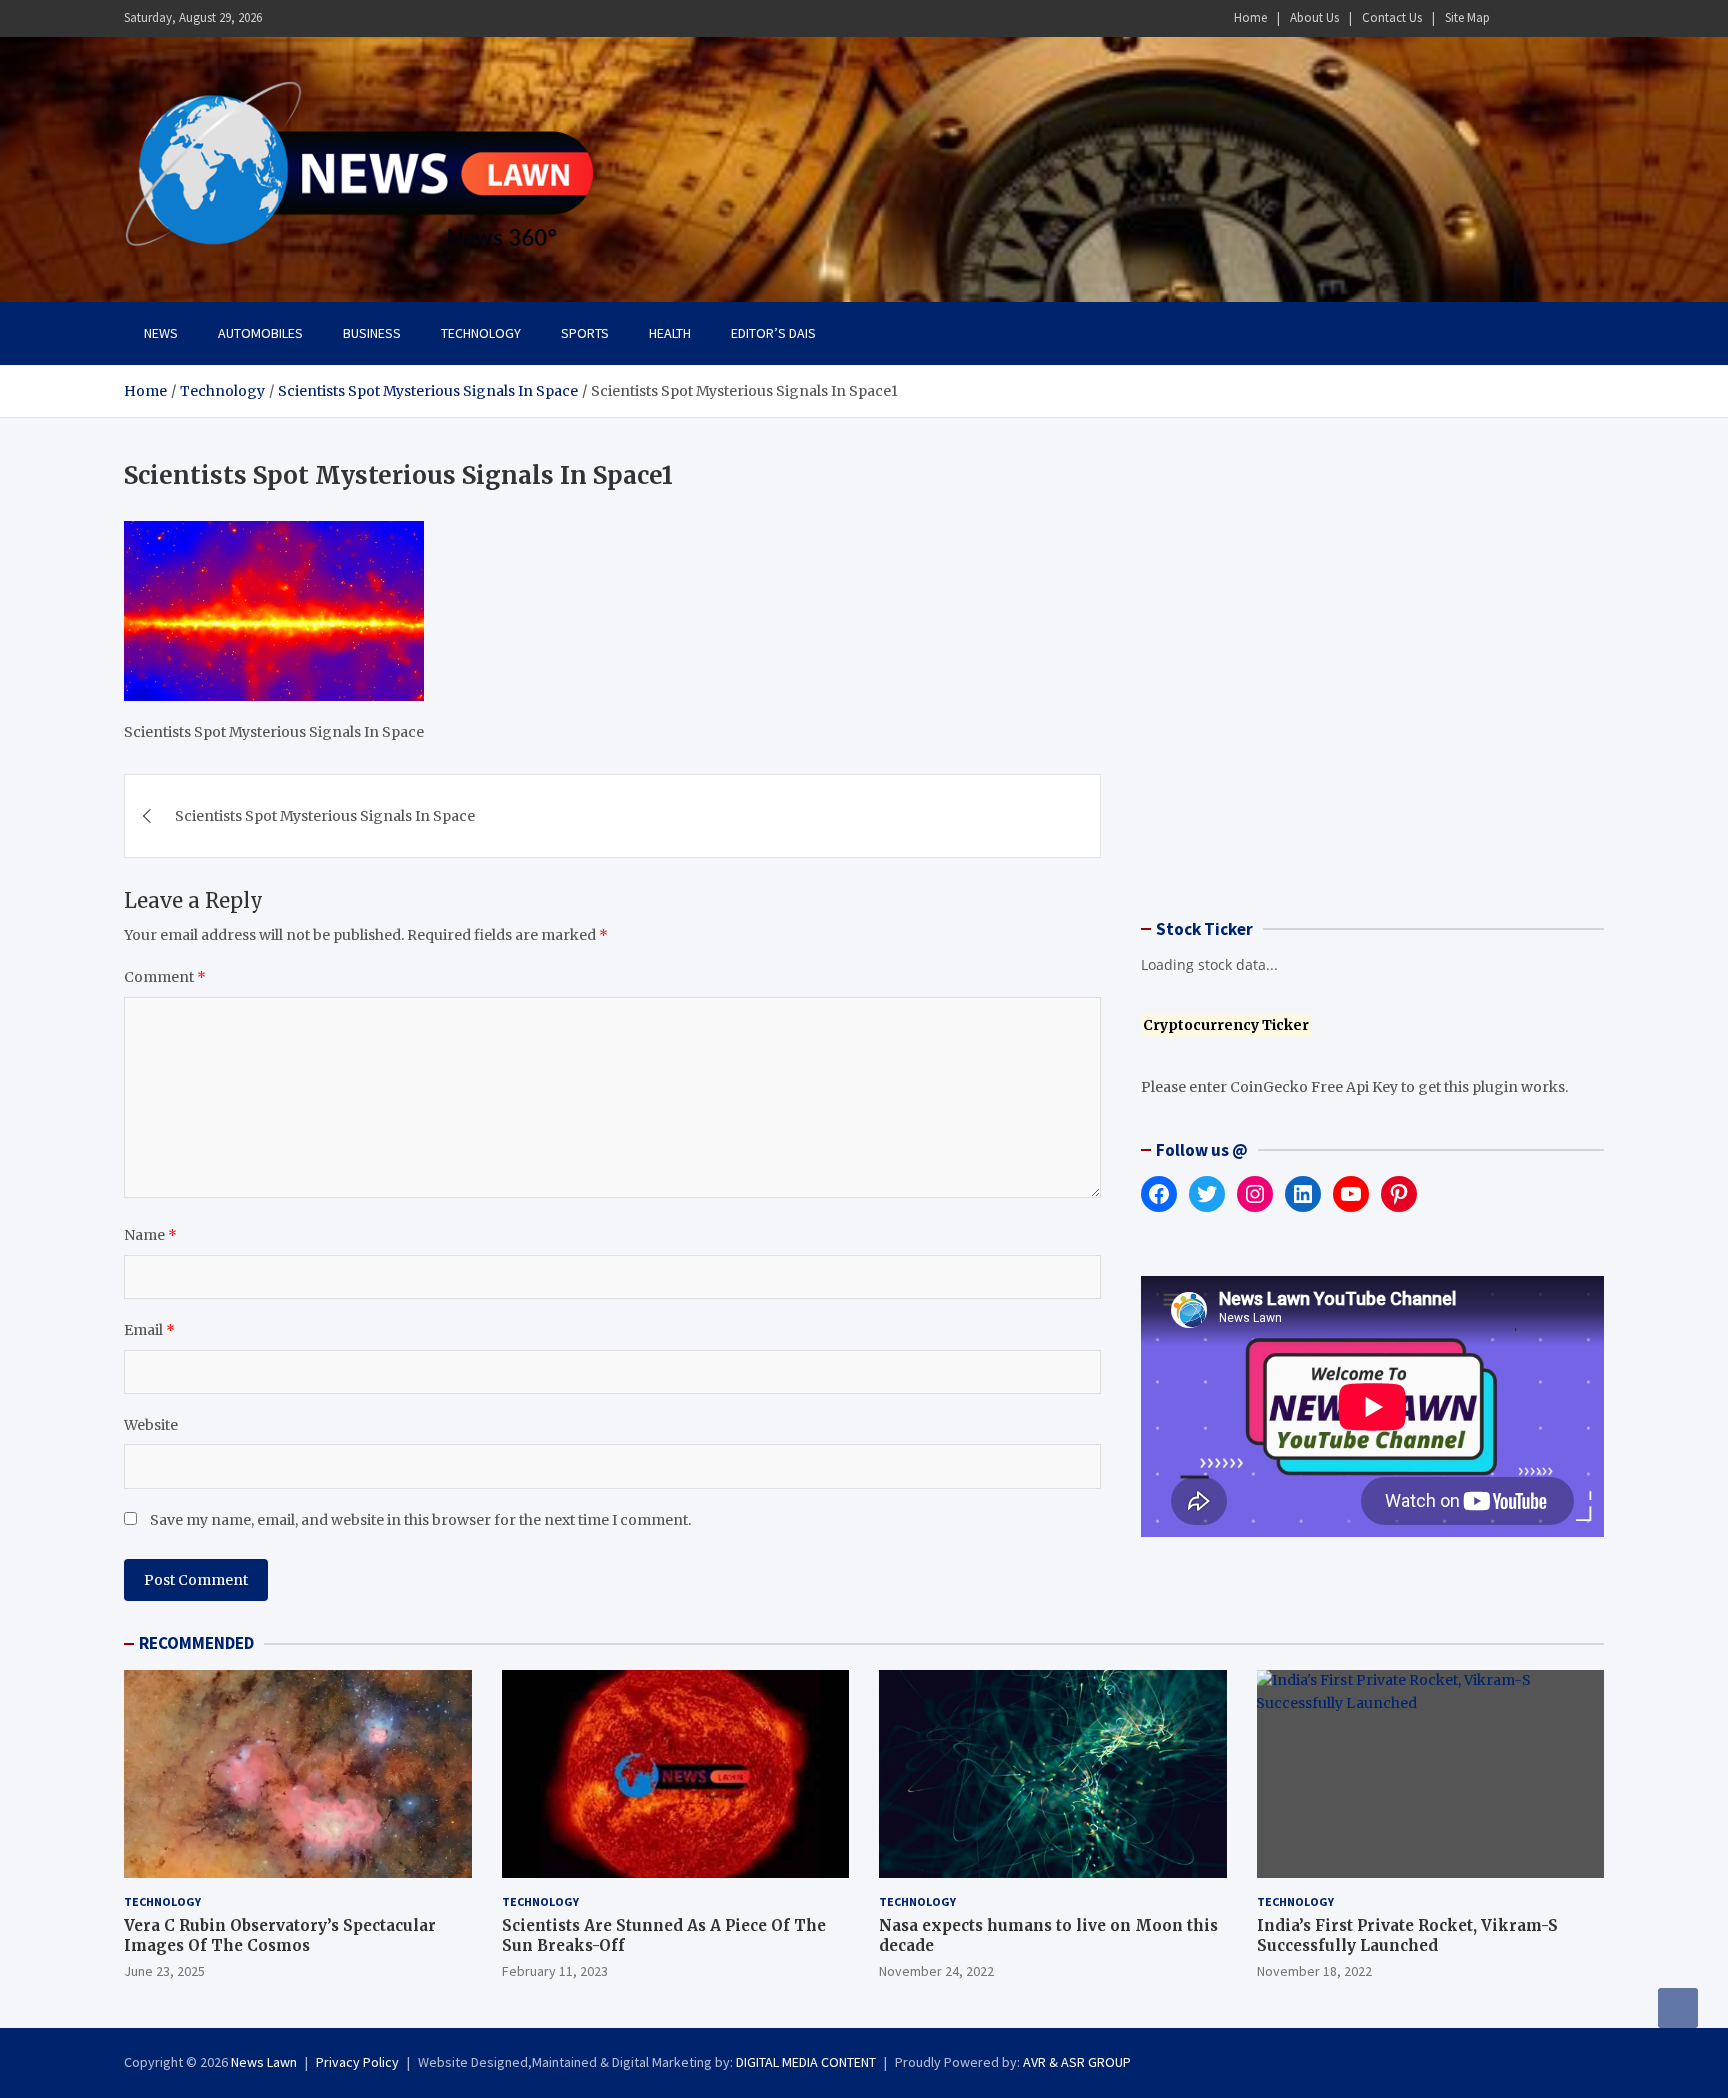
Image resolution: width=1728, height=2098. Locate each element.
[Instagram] (1539, 18)
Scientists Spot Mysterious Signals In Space (325, 816)
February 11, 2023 (555, 1971)
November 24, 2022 (936, 1971)
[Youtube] (1591, 18)
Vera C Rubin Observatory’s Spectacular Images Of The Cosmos (280, 1935)
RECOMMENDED (196, 1643)
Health (670, 333)
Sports (585, 333)
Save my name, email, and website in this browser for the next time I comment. (420, 1520)
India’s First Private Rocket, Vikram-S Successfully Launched (1407, 1935)
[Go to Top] (1678, 2008)
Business (372, 333)
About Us (1314, 17)
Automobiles (260, 333)
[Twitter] (1565, 18)
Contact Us (1392, 17)
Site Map (1467, 17)
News (161, 333)
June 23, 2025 (164, 1971)
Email (149, 1330)
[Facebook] (1513, 18)
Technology (481, 333)
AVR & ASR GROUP (1077, 2062)
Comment (165, 977)
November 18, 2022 (1314, 1971)
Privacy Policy (357, 2062)
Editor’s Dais (773, 333)
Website (151, 1425)
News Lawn (264, 2062)
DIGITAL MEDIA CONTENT (806, 2062)
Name (150, 1235)
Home (1250, 17)
